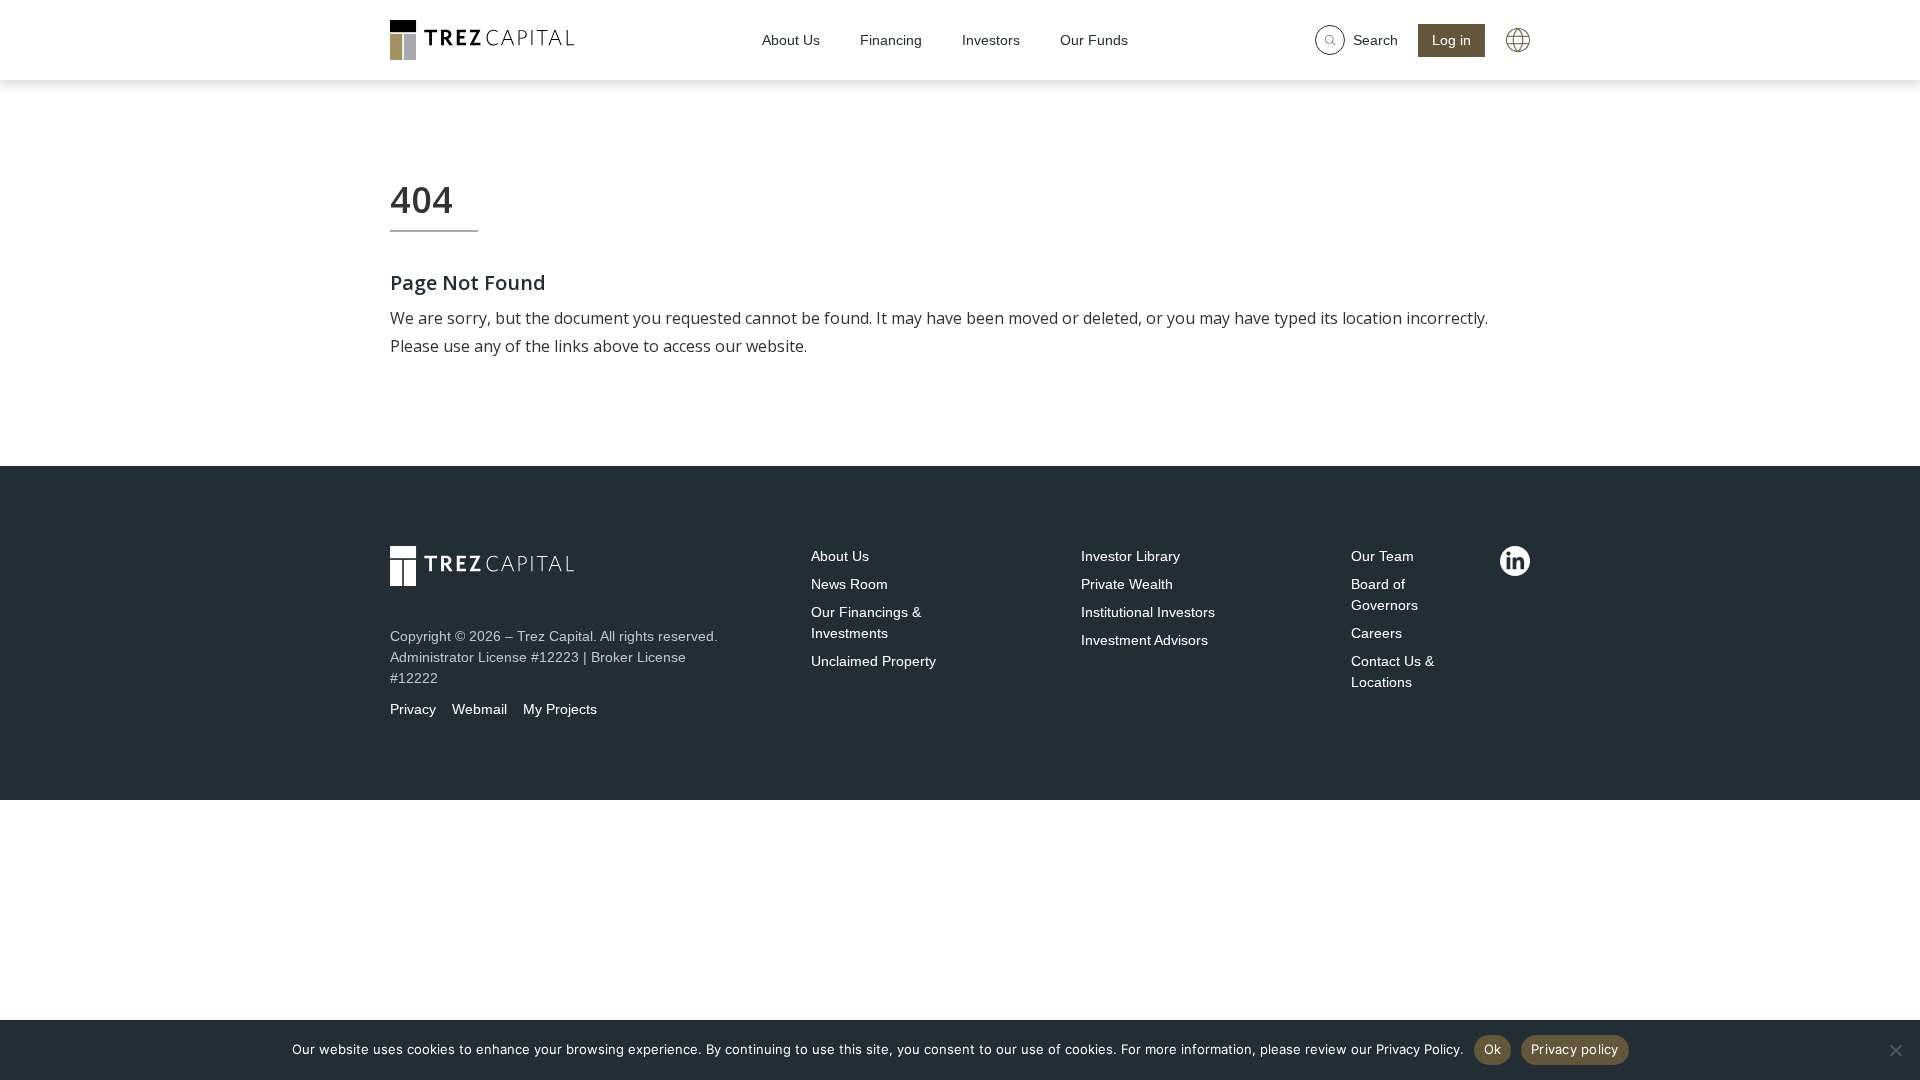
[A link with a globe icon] (1518, 40)
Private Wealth (1127, 584)
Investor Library (1130, 556)
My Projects (560, 709)
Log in (1451, 40)
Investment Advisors (1144, 640)
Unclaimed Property (873, 661)
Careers (1376, 633)
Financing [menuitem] (891, 40)
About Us (840, 556)
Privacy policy (1575, 1049)
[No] (1895, 1050)
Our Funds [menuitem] (1094, 40)
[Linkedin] (1515, 561)
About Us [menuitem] (791, 40)
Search (1375, 40)
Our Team (1382, 556)
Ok (1493, 1049)
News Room (849, 584)
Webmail (479, 709)
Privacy (413, 709)
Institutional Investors (1148, 612)
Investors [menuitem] (991, 40)
